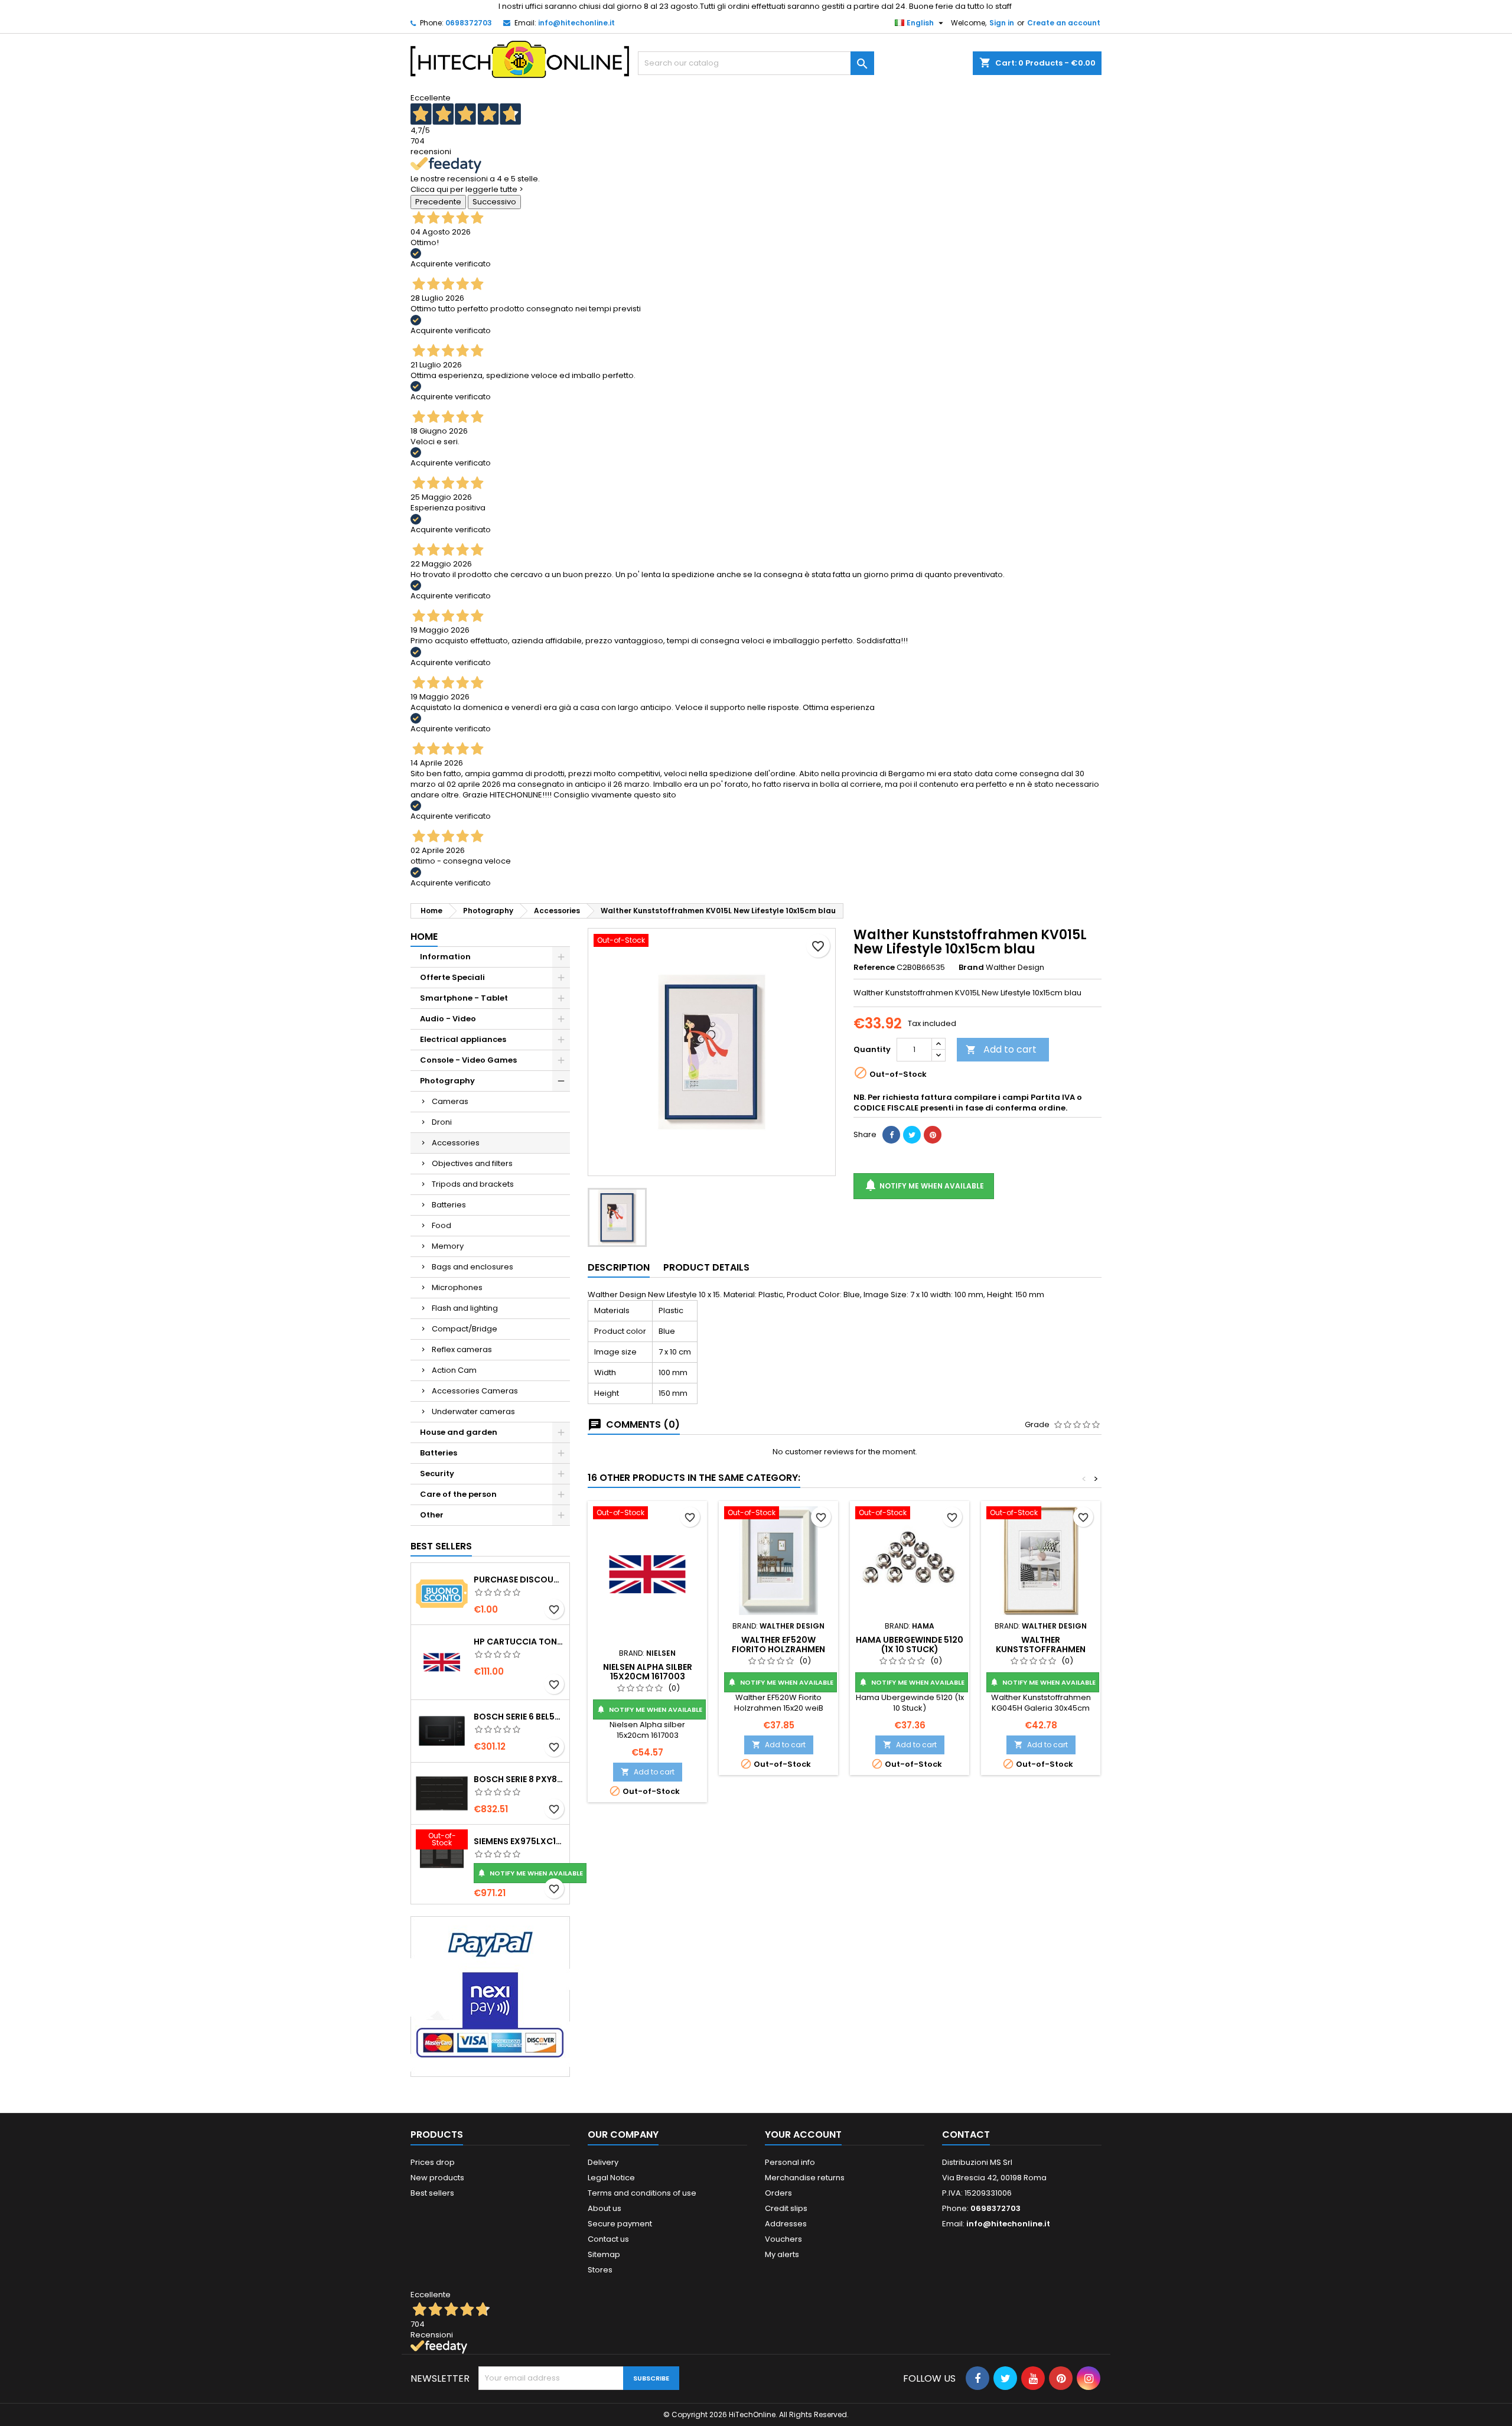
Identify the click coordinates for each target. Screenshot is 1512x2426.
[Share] (891, 1135)
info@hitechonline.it (576, 23)
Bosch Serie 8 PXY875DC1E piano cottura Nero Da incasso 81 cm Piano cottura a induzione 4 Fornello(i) (519, 1779)
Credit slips (786, 2208)
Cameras (450, 1101)
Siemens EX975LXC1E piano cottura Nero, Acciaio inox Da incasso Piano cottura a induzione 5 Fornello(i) (519, 1841)
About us (605, 2208)
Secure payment (620, 2224)
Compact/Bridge (465, 1329)
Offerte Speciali (452, 977)
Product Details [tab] (706, 1267)
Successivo (494, 202)
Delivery (603, 2162)
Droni (442, 1122)
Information (445, 957)
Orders (778, 2193)
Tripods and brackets (473, 1184)
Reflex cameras (462, 1349)
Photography (447, 1081)
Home (424, 937)
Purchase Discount (519, 1580)
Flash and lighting (465, 1308)
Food (441, 1225)
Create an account (1064, 23)
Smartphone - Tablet (464, 998)
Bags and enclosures (472, 1267)
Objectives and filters (472, 1163)
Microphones (457, 1287)
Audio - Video (448, 1019)
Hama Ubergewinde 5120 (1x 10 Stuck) (910, 1645)
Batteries (449, 1205)
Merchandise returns (805, 2178)
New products (437, 2178)
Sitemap (604, 2254)
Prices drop (433, 2162)
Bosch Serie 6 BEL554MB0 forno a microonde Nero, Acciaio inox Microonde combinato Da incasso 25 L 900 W (519, 1717)
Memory (448, 1246)
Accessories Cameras (475, 1391)
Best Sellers (441, 1546)
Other (432, 1515)
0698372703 (469, 23)
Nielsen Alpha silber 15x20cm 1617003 (648, 1672)
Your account (803, 2134)
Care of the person (458, 1494)
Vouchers (783, 2239)
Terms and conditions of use (642, 2193)
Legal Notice (611, 2178)
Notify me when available (530, 1873)
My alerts (782, 2254)
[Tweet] (912, 1135)
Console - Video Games (468, 1060)
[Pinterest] (933, 1135)
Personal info (790, 2162)
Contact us (608, 2239)
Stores (600, 2270)
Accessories (456, 1143)
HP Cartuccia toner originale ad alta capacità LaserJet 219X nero (519, 1642)
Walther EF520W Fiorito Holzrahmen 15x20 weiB (778, 1649)
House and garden (459, 1432)
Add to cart (1001, 1049)
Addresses (786, 2224)
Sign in (1002, 23)
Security (437, 1473)
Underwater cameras (473, 1411)
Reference (874, 968)
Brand (971, 968)
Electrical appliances (463, 1039)
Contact (966, 2134)
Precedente (438, 202)
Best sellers (432, 2193)
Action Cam (454, 1370)
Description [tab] (619, 1267)
